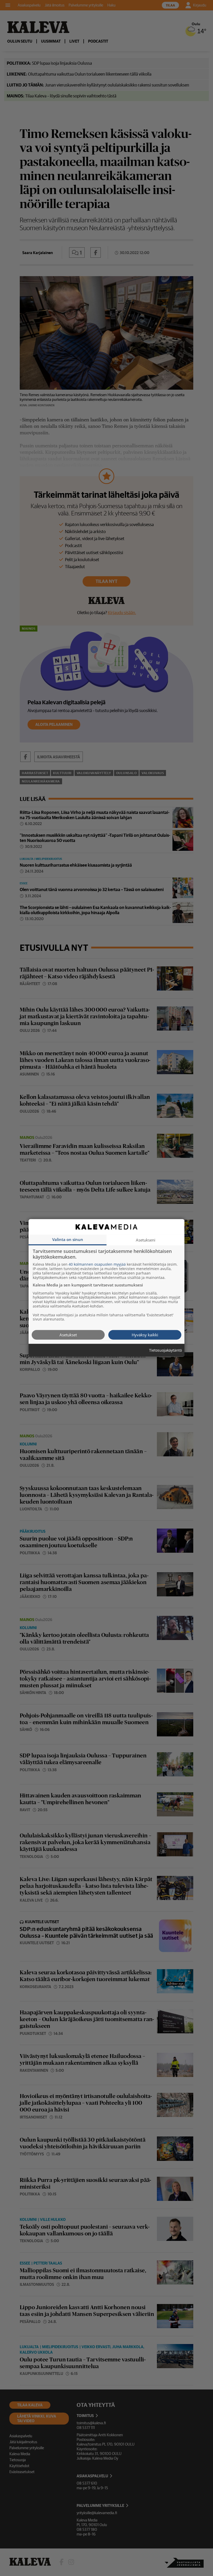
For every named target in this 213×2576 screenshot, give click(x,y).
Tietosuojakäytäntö (165, 1350)
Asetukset (68, 1335)
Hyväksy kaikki (145, 1335)
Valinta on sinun (68, 1239)
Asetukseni (146, 1240)
